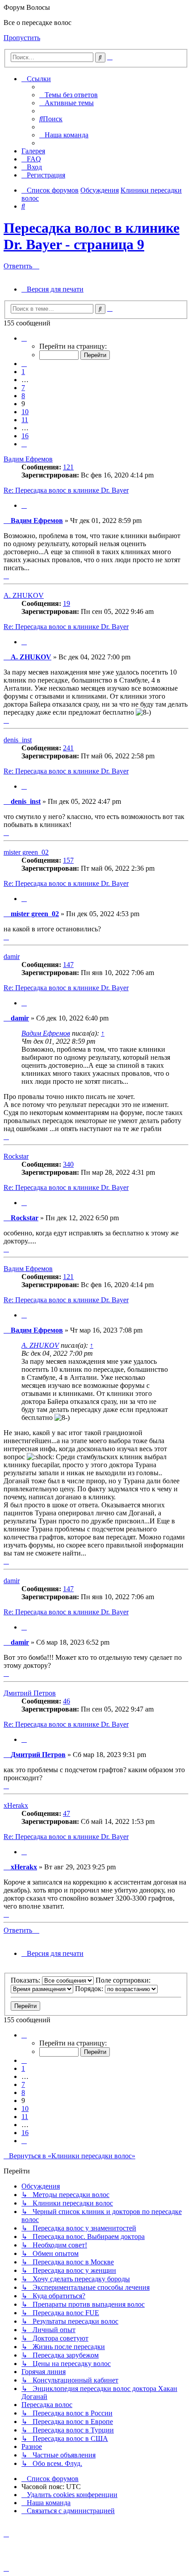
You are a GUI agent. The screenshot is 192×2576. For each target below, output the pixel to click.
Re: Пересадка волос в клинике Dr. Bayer (66, 490)
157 (68, 860)
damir (12, 957)
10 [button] (25, 412)
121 (68, 467)
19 (67, 603)
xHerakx (16, 1805)
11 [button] (25, 420)
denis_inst (18, 740)
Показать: (26, 1980)
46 (67, 1701)
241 (68, 748)
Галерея (33, 151)
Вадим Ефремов (28, 459)
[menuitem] (69, 95)
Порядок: (90, 1989)
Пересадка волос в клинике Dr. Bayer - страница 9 (92, 236)
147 (68, 965)
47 (67, 1813)
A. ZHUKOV (24, 595)
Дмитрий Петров (30, 1693)
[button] (24, 338)
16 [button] (25, 436)
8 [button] (23, 396)
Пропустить (22, 38)
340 (68, 1164)
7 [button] (23, 388)
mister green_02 (26, 852)
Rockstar (16, 1156)
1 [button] (23, 372)
